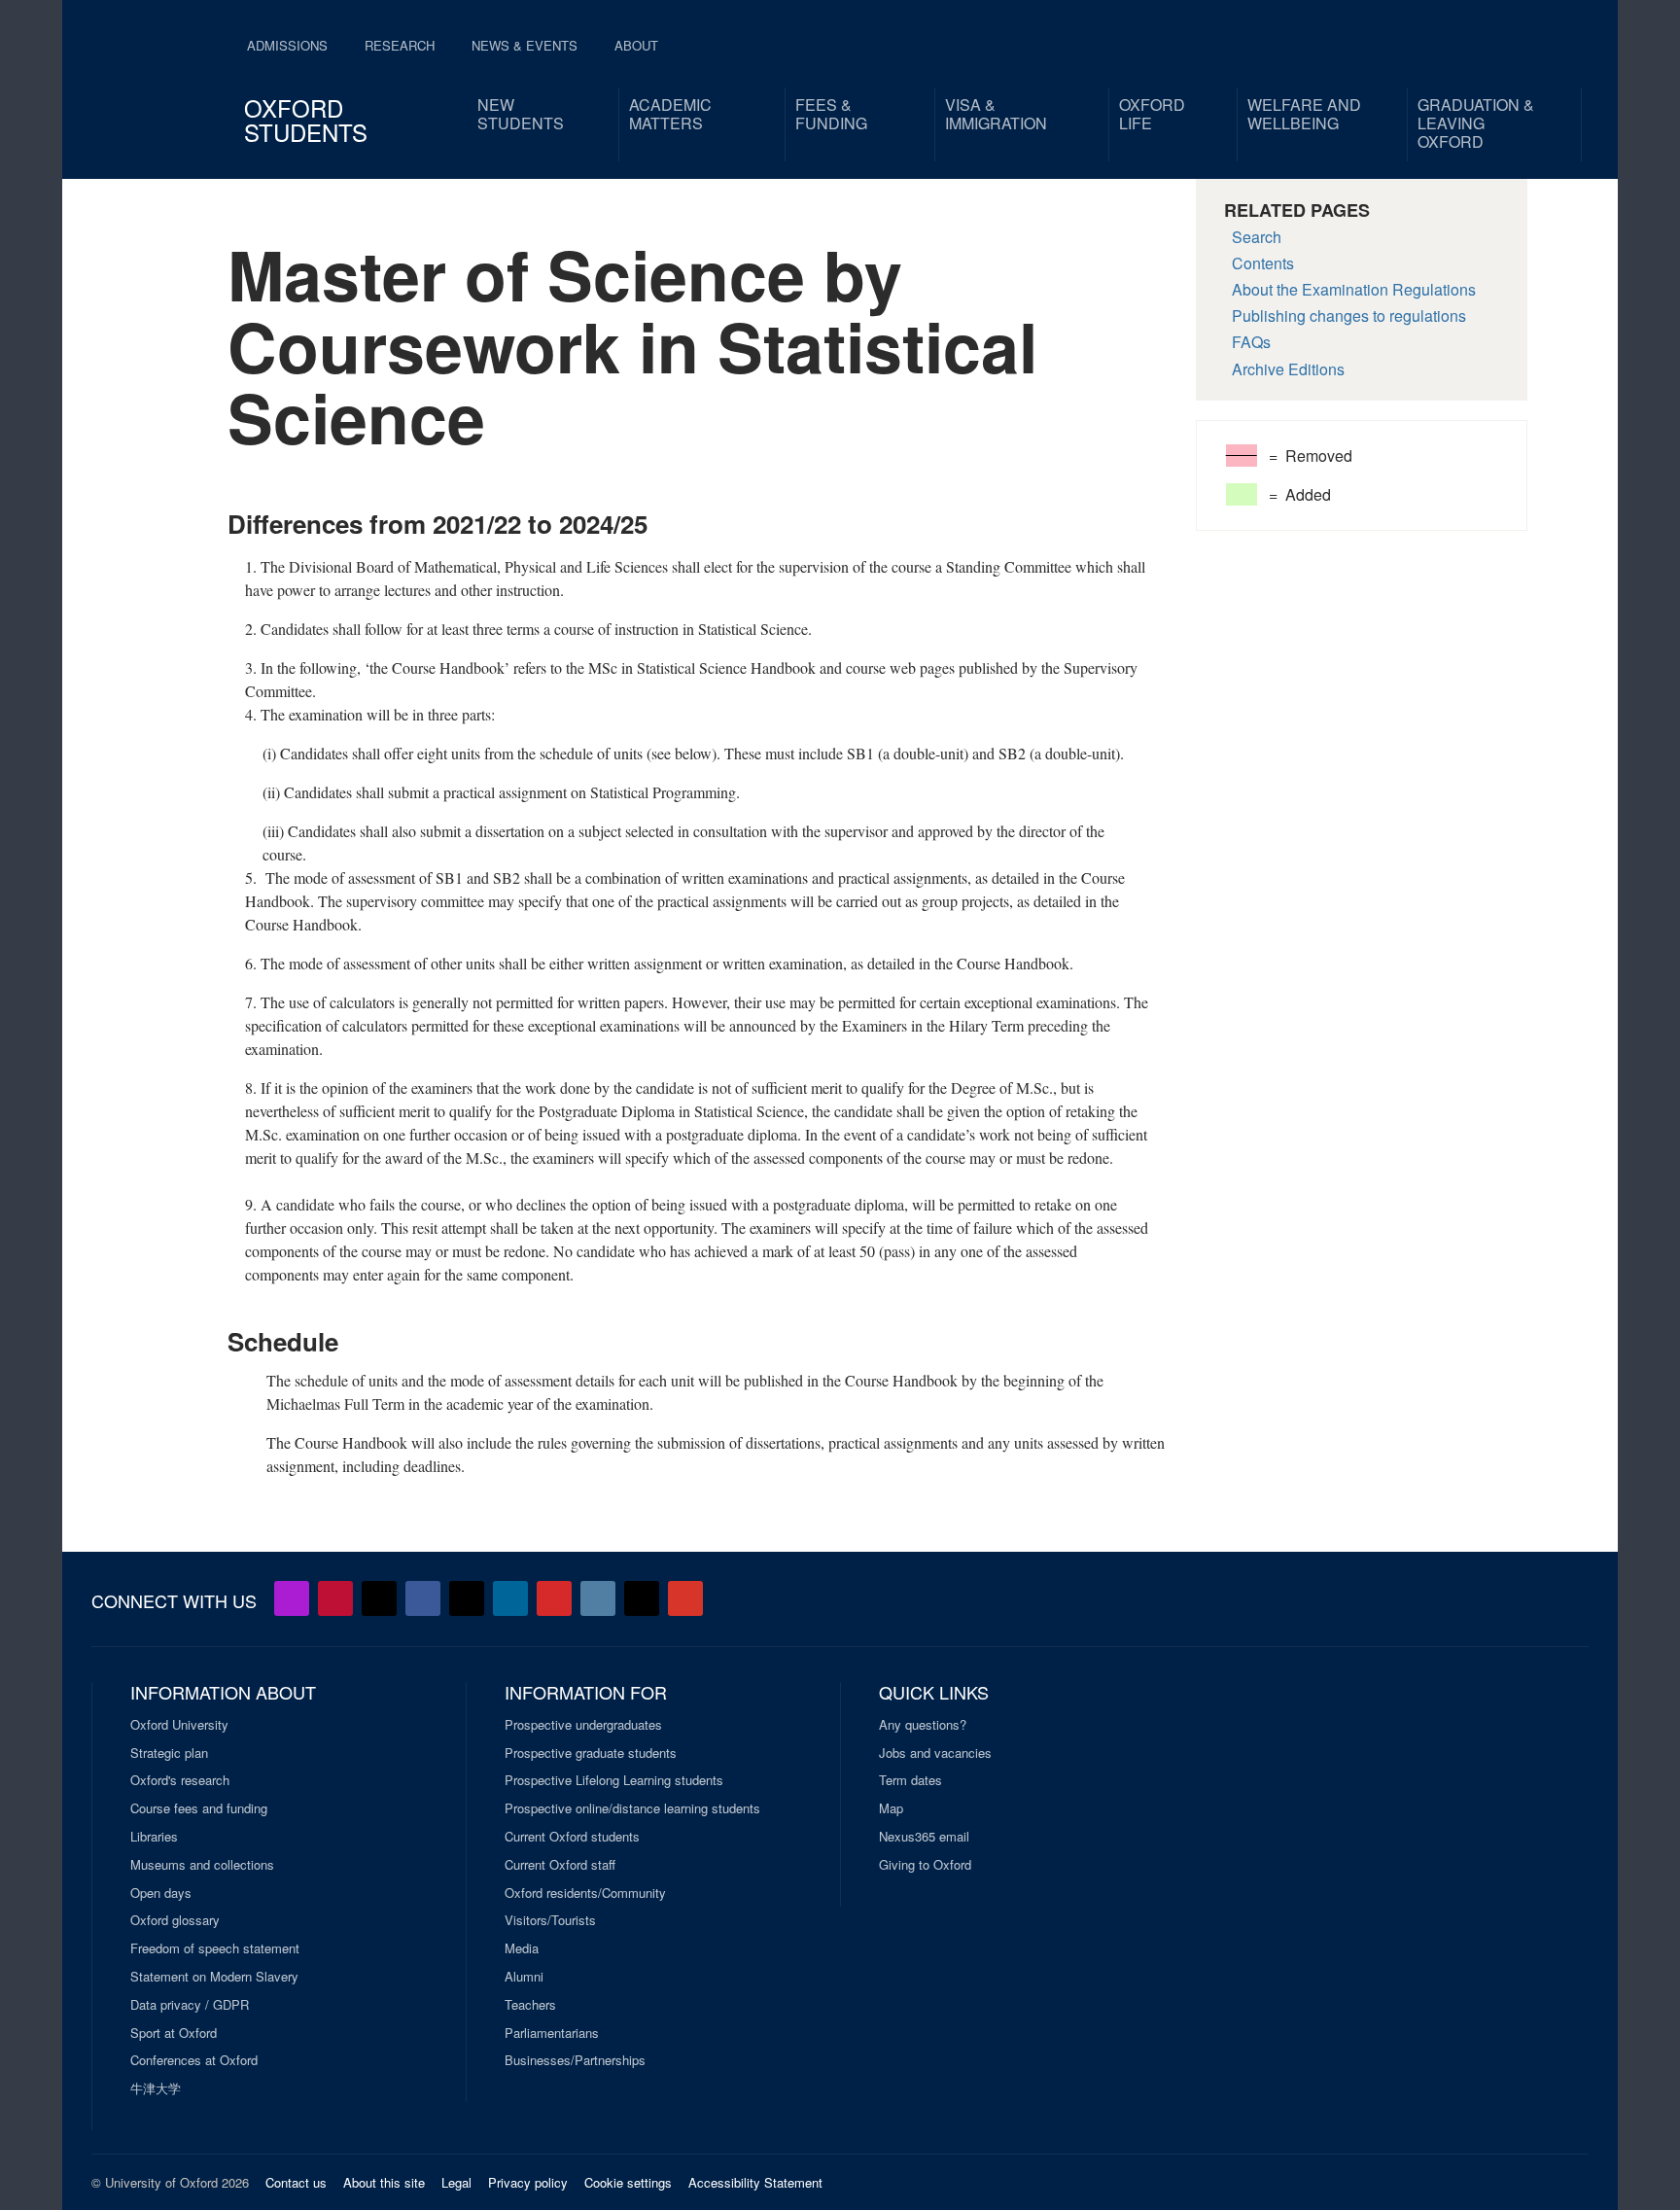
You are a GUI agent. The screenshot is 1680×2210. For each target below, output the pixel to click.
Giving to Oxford (925, 1865)
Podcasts (292, 1598)
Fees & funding (831, 114)
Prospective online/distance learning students (632, 1808)
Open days (161, 1893)
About (636, 45)
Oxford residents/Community (585, 1893)
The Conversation (685, 1598)
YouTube (335, 1598)
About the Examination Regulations (1354, 289)
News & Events (525, 45)
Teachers (530, 2005)
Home (152, 78)
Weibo (554, 1598)
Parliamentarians (552, 2033)
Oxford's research (180, 1780)
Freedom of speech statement (215, 1948)
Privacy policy (528, 2182)
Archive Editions (1288, 369)
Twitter (379, 1598)
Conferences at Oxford (194, 2060)
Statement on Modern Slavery (214, 1977)
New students (521, 114)
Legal (456, 2182)
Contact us (296, 2182)
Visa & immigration (996, 114)
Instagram (598, 1598)
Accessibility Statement (755, 2182)
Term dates (910, 1780)
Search (1257, 237)
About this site (384, 2182)
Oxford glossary (175, 1920)
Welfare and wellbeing (1304, 114)
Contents (1263, 263)
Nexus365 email (924, 1837)
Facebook (423, 1598)
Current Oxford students (572, 1837)
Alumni (524, 1977)
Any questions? (923, 1725)
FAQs (1251, 342)
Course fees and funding (199, 1808)
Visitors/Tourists (550, 1920)
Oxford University (179, 1725)
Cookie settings (628, 2182)
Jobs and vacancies (935, 1753)
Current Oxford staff (560, 1865)
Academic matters (670, 114)
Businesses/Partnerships (575, 2060)
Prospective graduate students (591, 1753)
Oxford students (306, 120)
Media (522, 1948)
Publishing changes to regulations (1349, 316)
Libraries (154, 1837)
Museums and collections (202, 1865)
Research (400, 45)
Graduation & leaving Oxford (1476, 123)
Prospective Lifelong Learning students (614, 1780)
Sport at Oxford (174, 2033)
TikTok (467, 1598)
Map (891, 1808)
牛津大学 (156, 2088)
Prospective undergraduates (583, 1725)
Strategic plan (169, 1753)
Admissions (287, 45)
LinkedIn (510, 1598)
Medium (642, 1598)
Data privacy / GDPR (190, 2005)
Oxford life (1152, 114)
